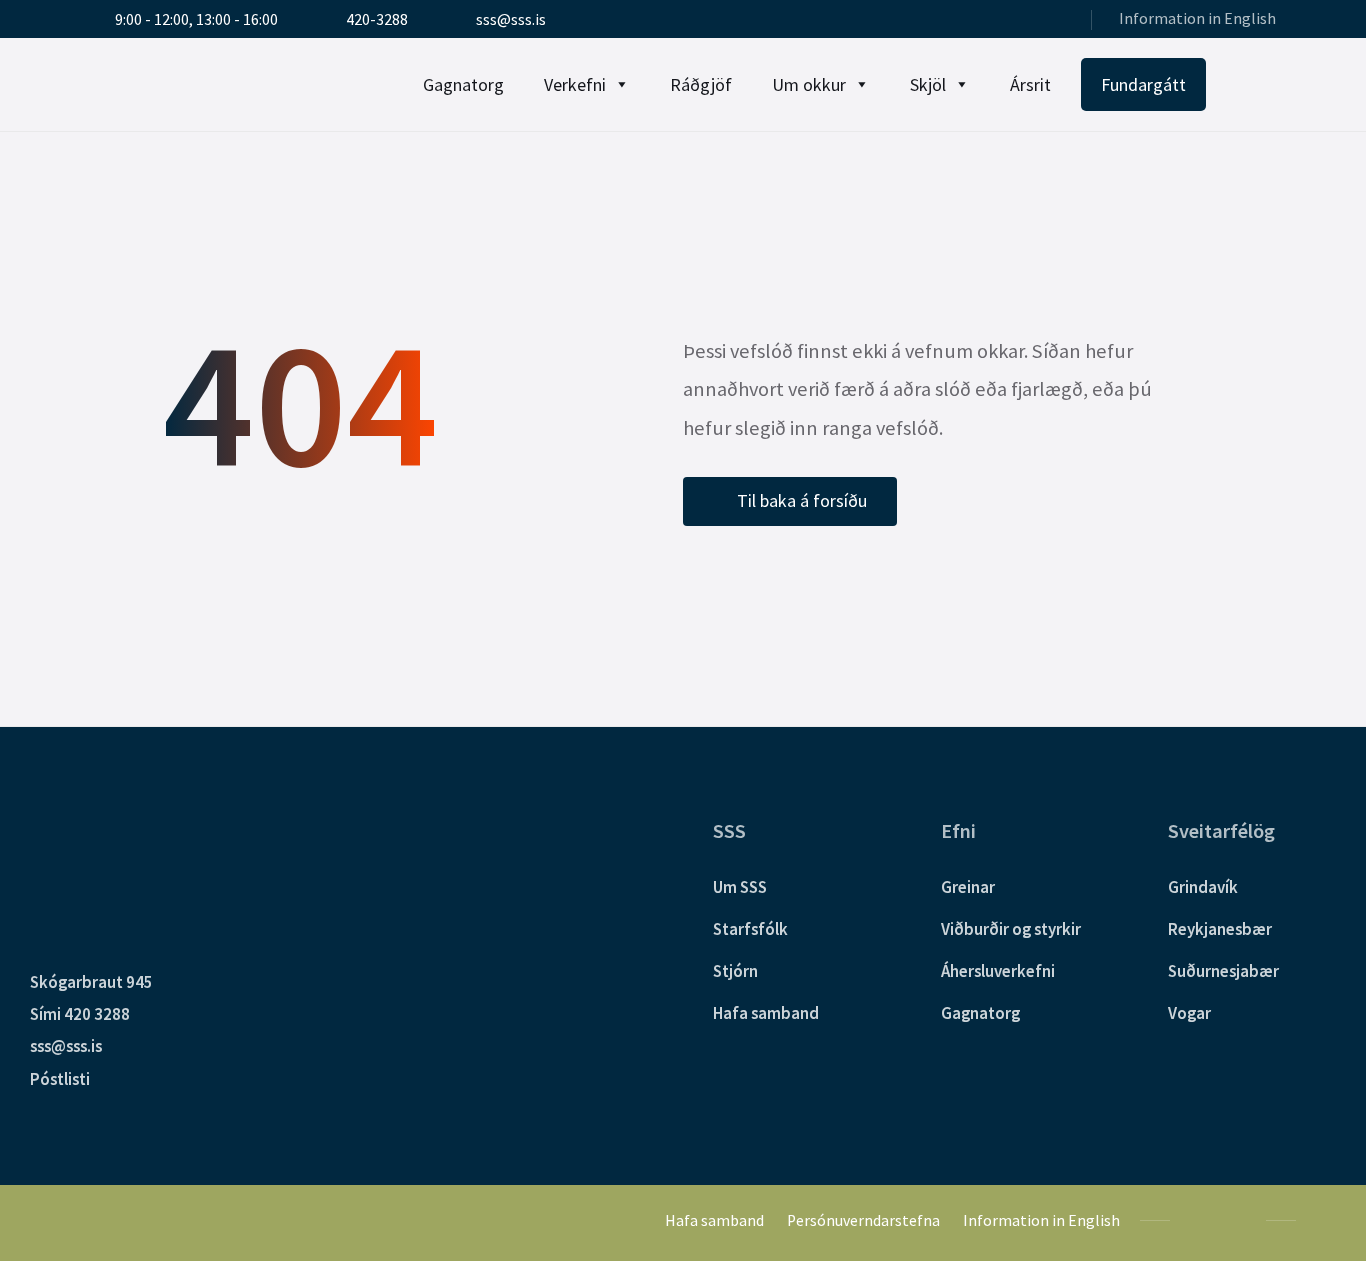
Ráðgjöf (701, 84)
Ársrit (1030, 84)
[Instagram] (1056, 21)
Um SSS (740, 887)
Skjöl (928, 84)
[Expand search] (1256, 85)
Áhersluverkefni (998, 971)
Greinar (968, 887)
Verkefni (575, 84)
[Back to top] (1321, 1219)
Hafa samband (766, 1013)
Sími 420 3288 (80, 1014)
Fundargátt (1143, 84)
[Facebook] (1030, 21)
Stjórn (735, 971)
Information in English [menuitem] (1197, 18)
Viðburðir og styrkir (1011, 929)
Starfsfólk (750, 929)
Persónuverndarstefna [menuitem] (863, 1220)
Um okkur (809, 84)
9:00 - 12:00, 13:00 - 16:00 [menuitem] (196, 19)
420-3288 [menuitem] (377, 19)
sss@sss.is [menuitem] (511, 19)
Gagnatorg (463, 84)
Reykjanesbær (1220, 929)
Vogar (1189, 1013)
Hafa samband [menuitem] (714, 1220)
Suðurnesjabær (1223, 971)
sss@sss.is (66, 1046)
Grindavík (1203, 887)
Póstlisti (60, 1079)
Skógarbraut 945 (91, 982)
